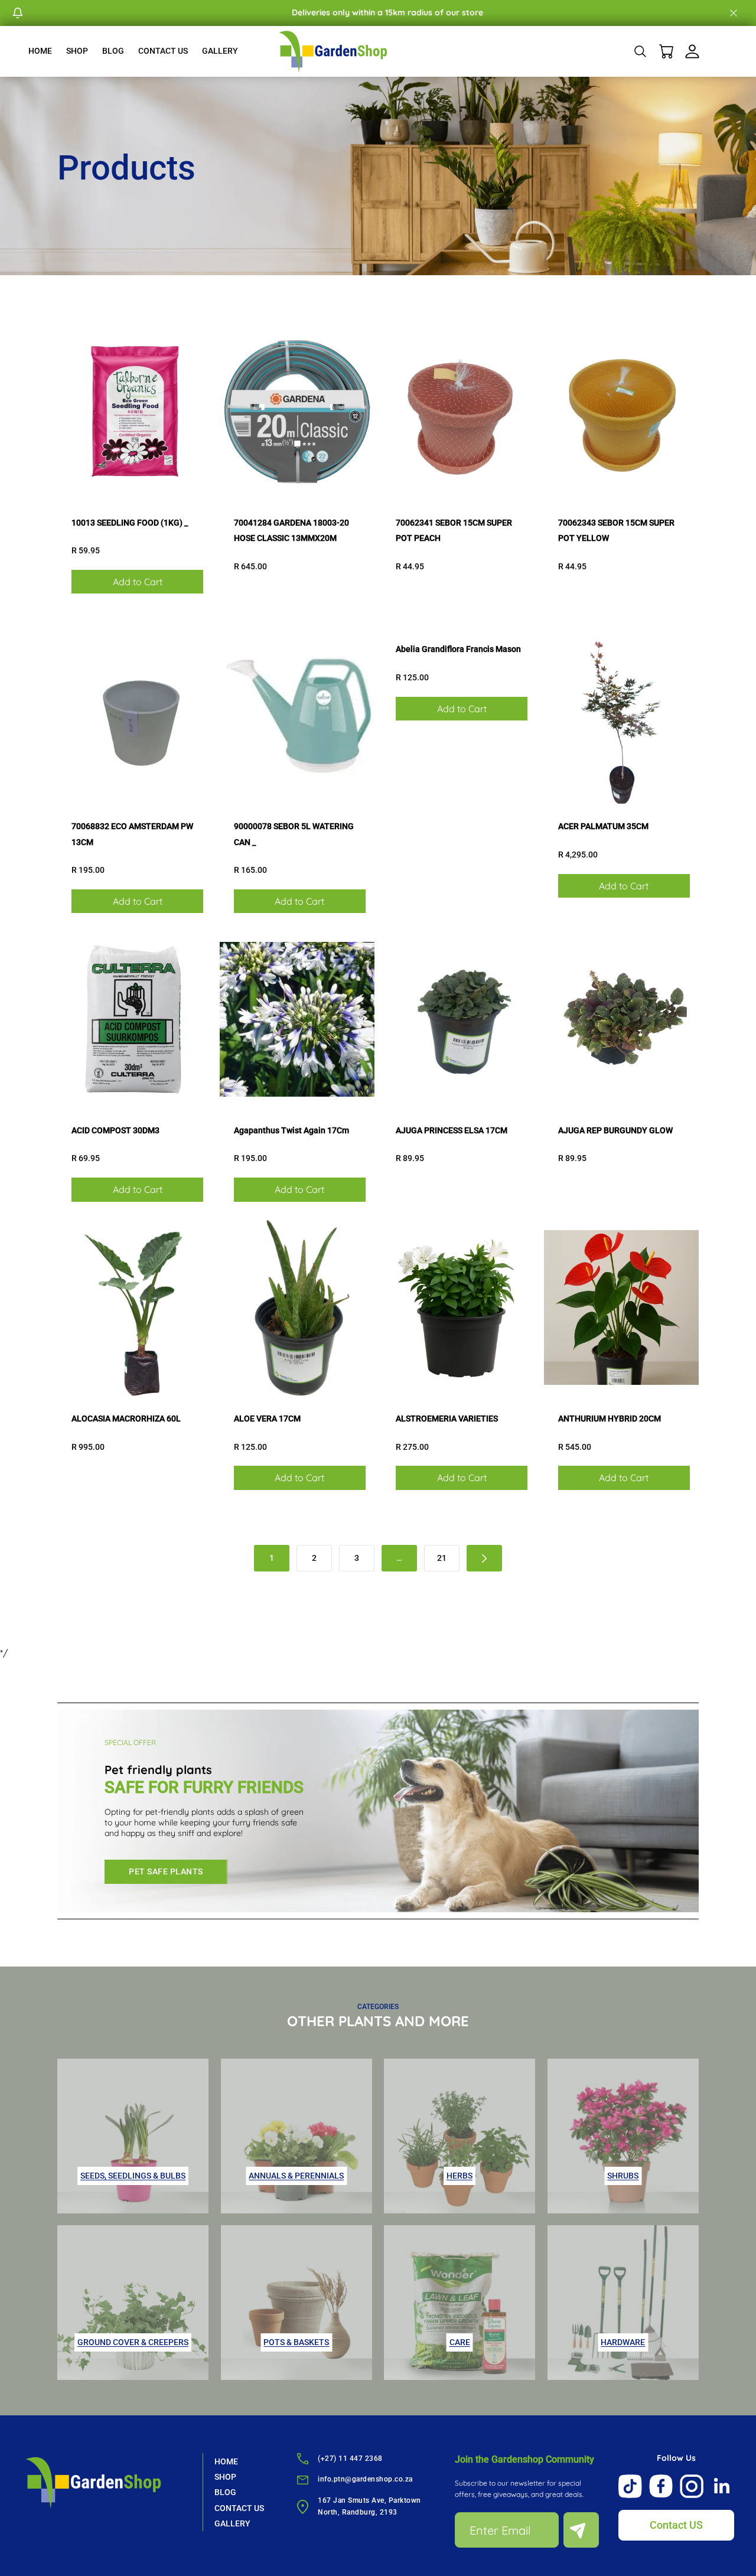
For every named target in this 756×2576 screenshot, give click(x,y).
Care (460, 2342)
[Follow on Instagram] (692, 2486)
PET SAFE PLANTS (166, 1871)
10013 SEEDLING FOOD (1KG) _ (130, 523)
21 (442, 1558)
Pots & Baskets (296, 2342)
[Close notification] (734, 13)
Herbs (460, 2176)
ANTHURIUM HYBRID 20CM (610, 1419)
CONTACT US (163, 51)
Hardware (623, 2342)
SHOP (77, 51)
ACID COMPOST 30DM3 (115, 1130)
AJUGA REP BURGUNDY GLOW (615, 1130)
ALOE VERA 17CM (267, 1419)
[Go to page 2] (484, 1558)
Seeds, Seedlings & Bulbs (133, 2176)
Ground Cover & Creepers (133, 2342)
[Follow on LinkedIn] (722, 2486)
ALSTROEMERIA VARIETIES (447, 1419)
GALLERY (220, 51)
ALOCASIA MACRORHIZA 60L (126, 1419)
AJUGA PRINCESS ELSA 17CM (452, 1130)
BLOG (113, 51)
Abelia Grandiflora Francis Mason (458, 649)
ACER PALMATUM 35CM (603, 826)
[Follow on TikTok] (630, 2486)
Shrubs (623, 2176)
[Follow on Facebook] (661, 2486)
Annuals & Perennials (296, 2176)
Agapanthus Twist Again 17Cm (291, 1130)
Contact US (676, 2525)
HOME (40, 51)
